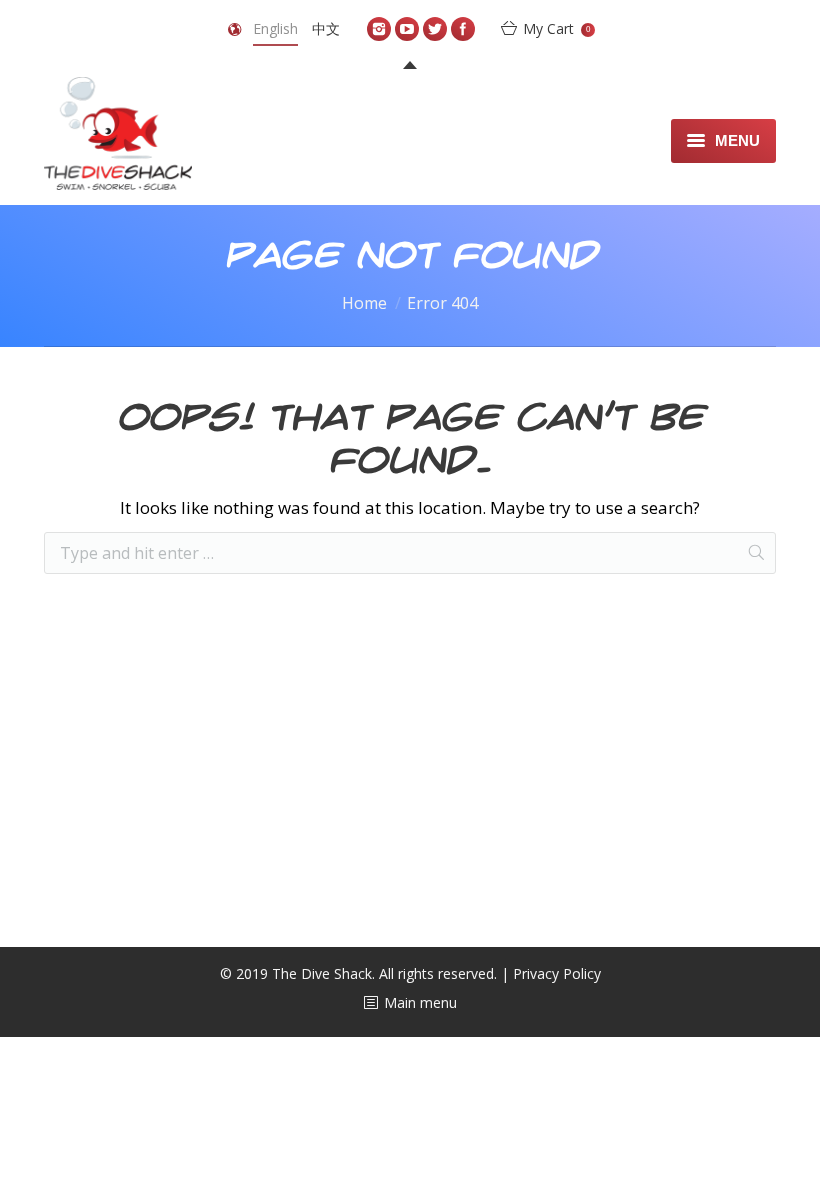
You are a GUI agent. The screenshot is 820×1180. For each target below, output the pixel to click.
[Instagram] (379, 29)
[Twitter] (435, 29)
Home (364, 303)
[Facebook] (463, 29)
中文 (326, 28)
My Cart (556, 28)
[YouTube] (407, 29)
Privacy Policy (557, 973)
